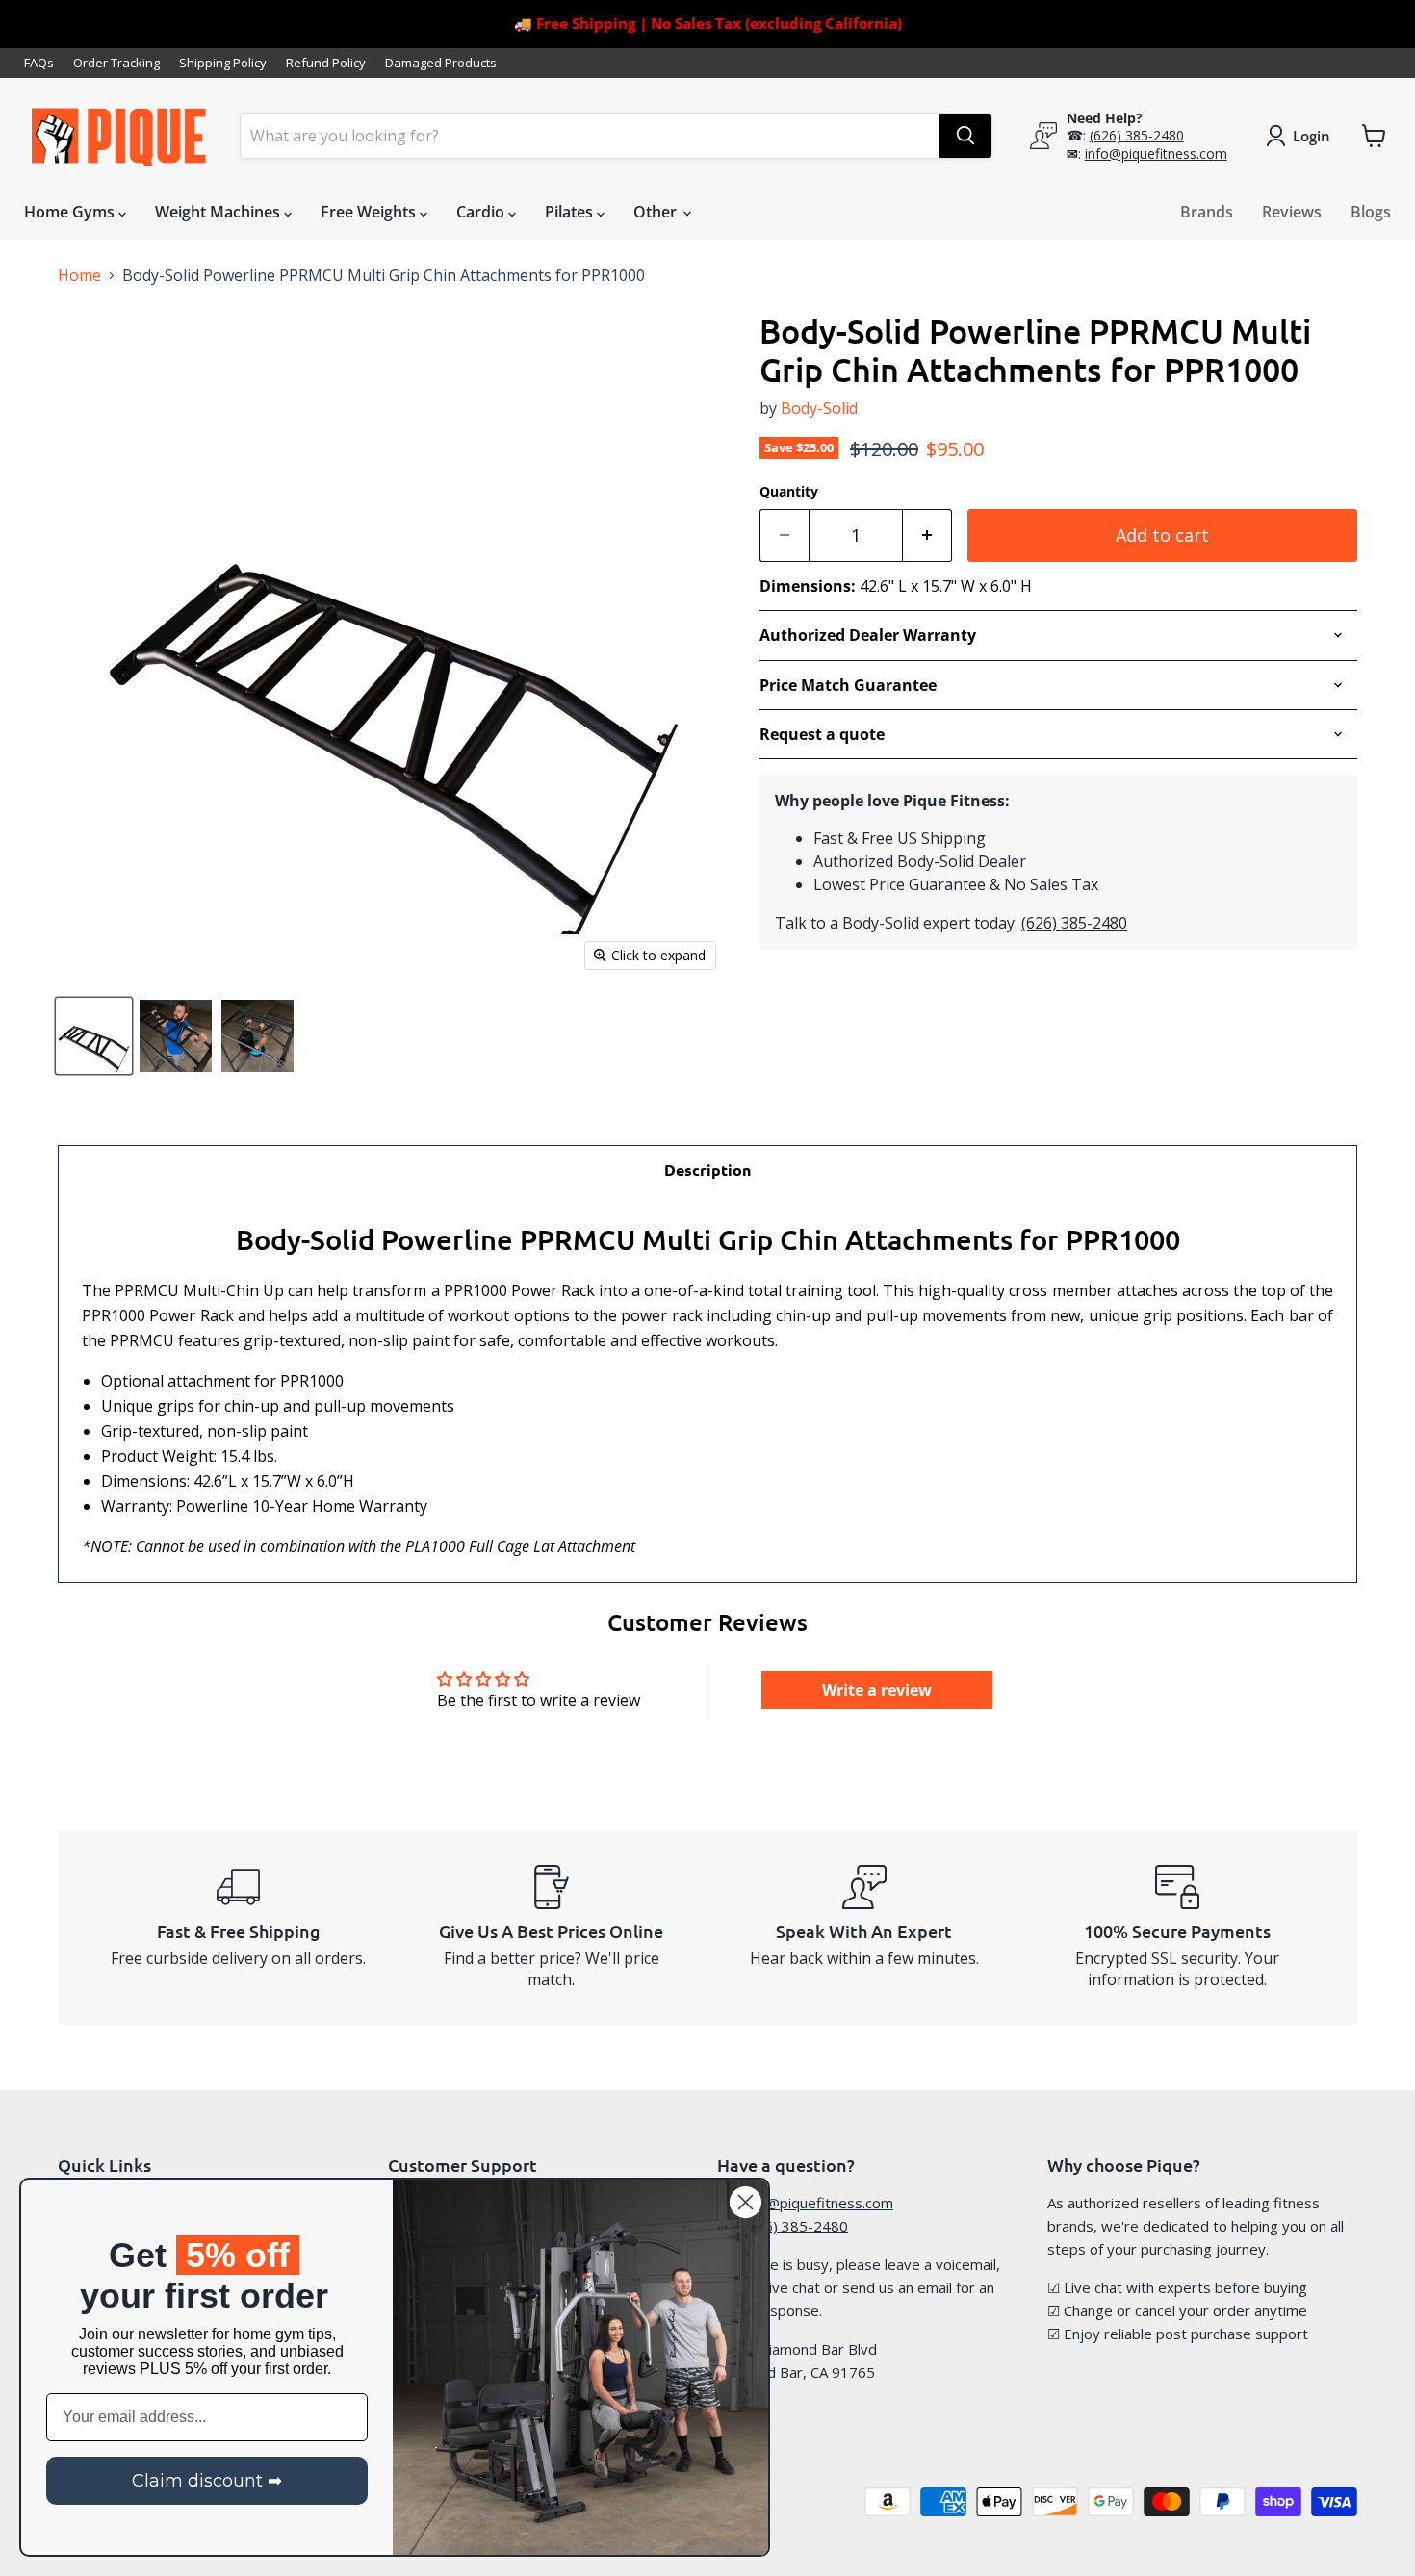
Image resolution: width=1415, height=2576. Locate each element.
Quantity (789, 492)
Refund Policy (326, 63)
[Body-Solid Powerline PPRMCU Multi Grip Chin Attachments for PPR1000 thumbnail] (94, 1036)
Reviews (1292, 212)
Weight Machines (219, 212)
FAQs (39, 63)
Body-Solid (819, 408)
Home (79, 275)
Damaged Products (441, 63)
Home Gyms (71, 212)
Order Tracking (116, 63)
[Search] (965, 136)
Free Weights (370, 212)
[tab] (707, 1170)
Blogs (1371, 212)
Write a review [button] (877, 1690)
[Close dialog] (746, 2202)
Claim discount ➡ (207, 2481)
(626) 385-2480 (1137, 135)
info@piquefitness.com (1156, 153)
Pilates (571, 212)
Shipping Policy (223, 63)
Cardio (482, 212)
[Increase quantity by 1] (927, 536)
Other (657, 212)
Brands (1207, 212)
